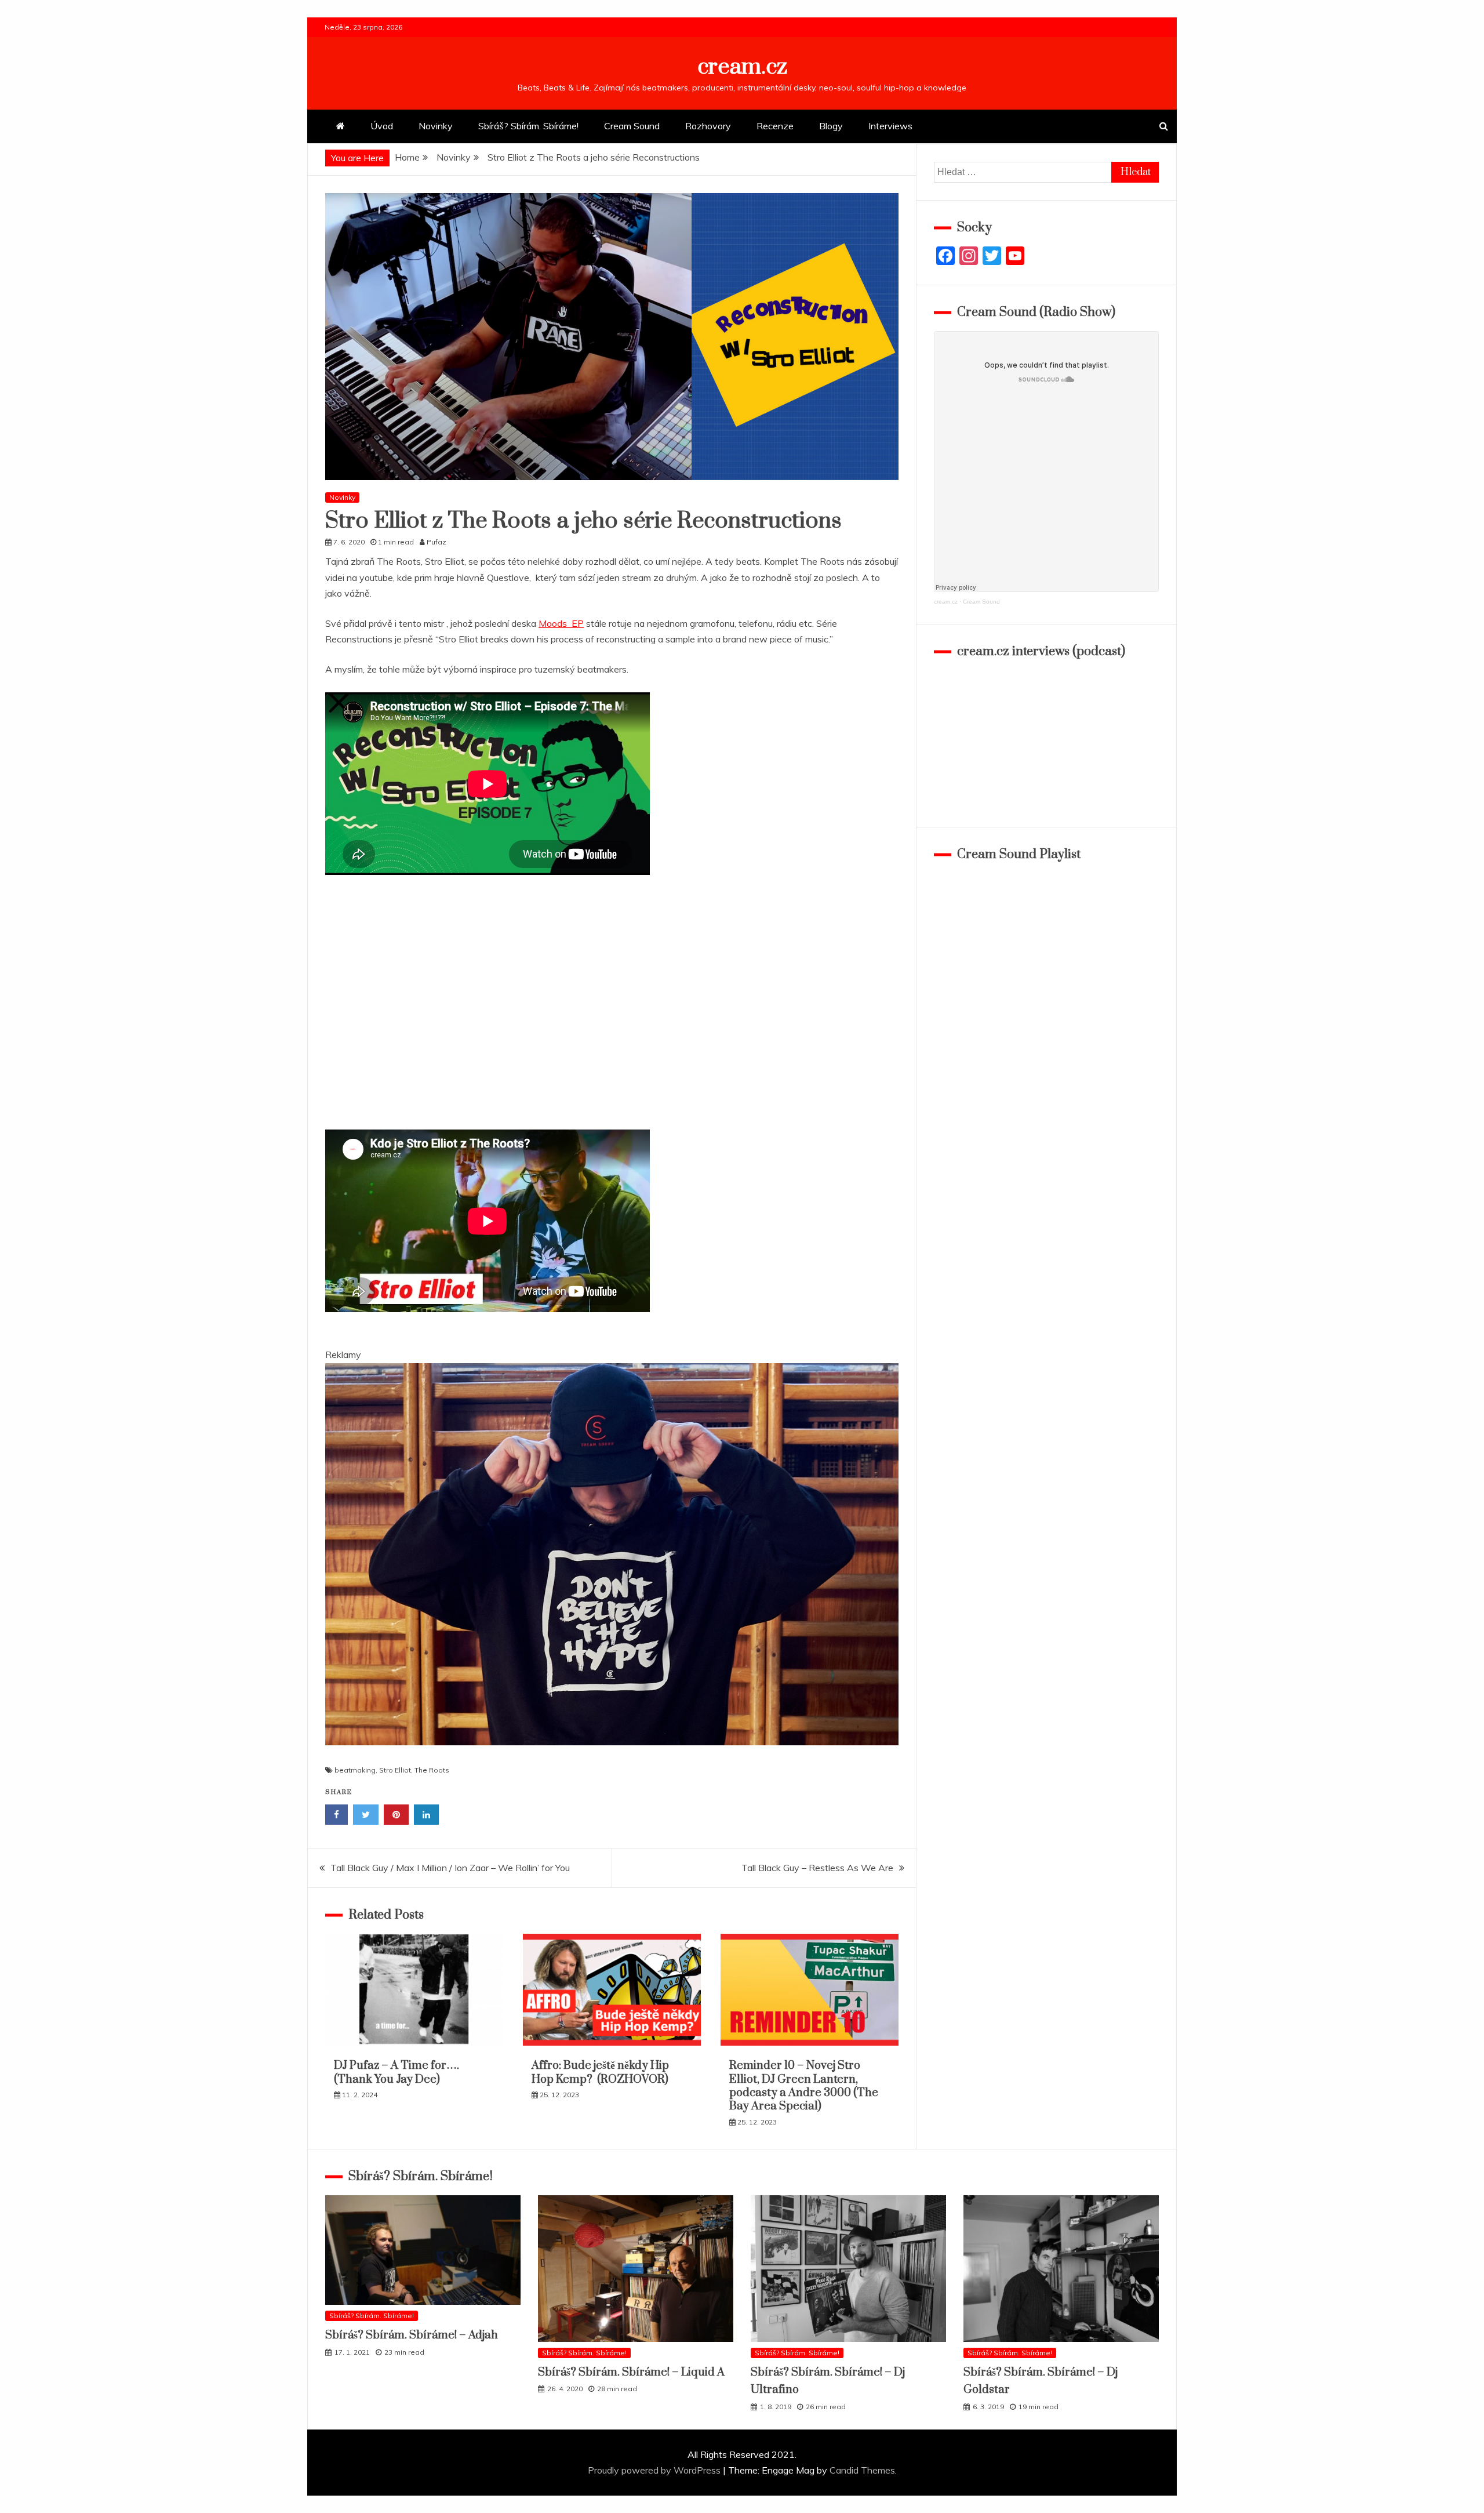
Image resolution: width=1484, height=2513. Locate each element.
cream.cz (742, 67)
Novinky (436, 126)
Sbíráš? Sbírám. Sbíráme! (528, 126)
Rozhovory (708, 126)
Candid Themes (862, 2470)
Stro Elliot (395, 1770)
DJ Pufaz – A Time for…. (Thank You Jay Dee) (397, 2072)
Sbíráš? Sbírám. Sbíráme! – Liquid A (631, 2372)
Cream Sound (632, 126)
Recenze (775, 126)
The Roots (432, 1770)
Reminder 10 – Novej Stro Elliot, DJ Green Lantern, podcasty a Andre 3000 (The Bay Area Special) (804, 2086)
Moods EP (561, 623)
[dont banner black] (612, 1756)
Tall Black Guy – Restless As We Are (817, 1868)
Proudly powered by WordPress (655, 2470)
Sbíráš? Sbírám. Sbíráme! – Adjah (412, 2335)
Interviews (890, 126)
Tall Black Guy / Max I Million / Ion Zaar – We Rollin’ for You (450, 1868)
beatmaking (355, 1770)
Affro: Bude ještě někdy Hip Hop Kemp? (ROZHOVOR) (600, 2072)
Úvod (382, 126)
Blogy (831, 126)
